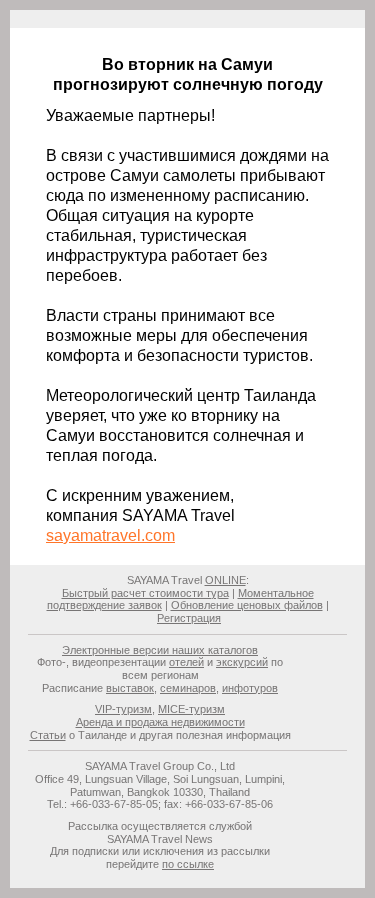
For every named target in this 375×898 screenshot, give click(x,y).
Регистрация (189, 618)
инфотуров (250, 688)
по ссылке (188, 864)
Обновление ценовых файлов (247, 605)
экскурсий (242, 662)
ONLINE (225, 580)
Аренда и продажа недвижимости (160, 722)
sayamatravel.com (110, 535)
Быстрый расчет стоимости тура (145, 593)
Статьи (48, 735)
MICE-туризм (191, 709)
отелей (186, 662)
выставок (130, 688)
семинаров (188, 688)
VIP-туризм (123, 709)
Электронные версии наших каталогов (160, 650)
